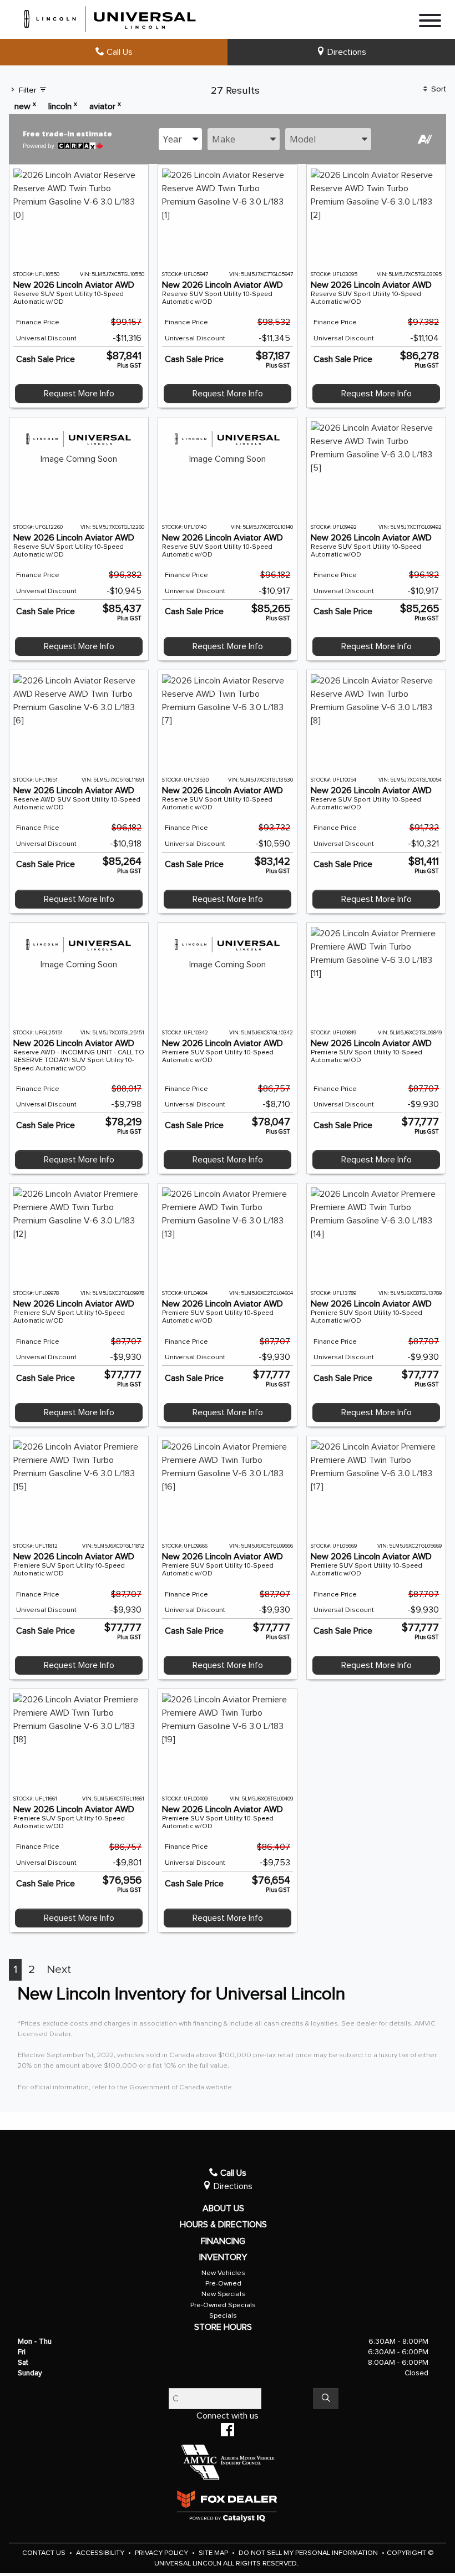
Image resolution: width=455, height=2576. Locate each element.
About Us (223, 2208)
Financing (223, 2241)
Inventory (223, 2257)
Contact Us (45, 2553)
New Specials (223, 2294)
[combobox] (180, 139)
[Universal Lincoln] (110, 17)
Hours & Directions (223, 2225)
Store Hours (223, 2327)
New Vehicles (223, 2273)
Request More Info (79, 394)
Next (59, 1970)
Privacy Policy (162, 2553)
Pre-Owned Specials (223, 2305)
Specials (223, 2316)
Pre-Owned (223, 2284)
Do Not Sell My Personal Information (309, 2553)
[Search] (326, 2399)
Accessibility (101, 2553)
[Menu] (430, 22)
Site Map (214, 2553)
